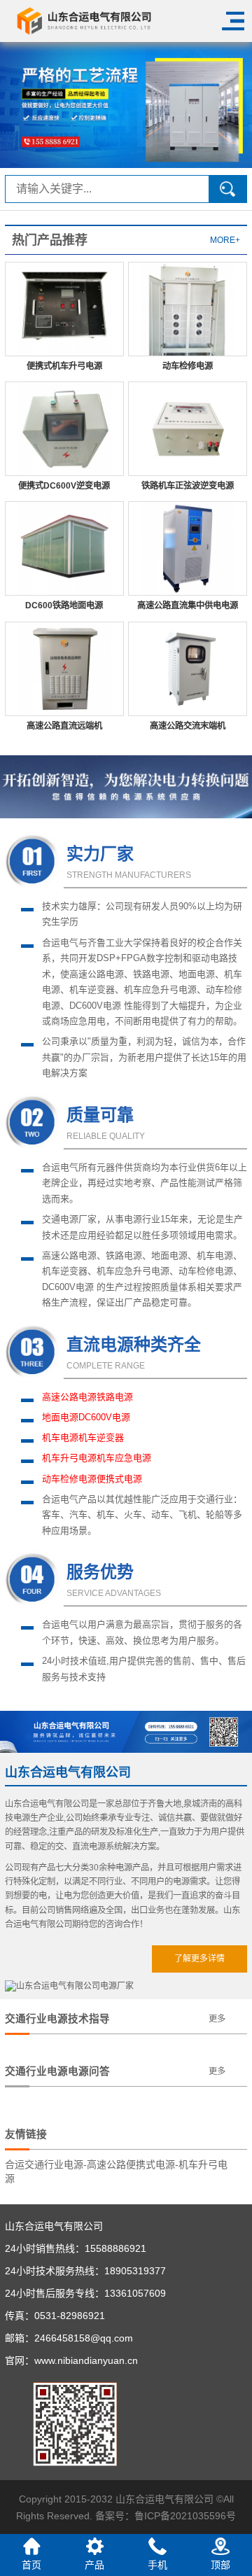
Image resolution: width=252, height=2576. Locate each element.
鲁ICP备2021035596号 (185, 2516)
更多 (217, 2019)
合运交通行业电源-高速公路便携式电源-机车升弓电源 (116, 2171)
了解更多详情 (199, 1959)
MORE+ (225, 240)
